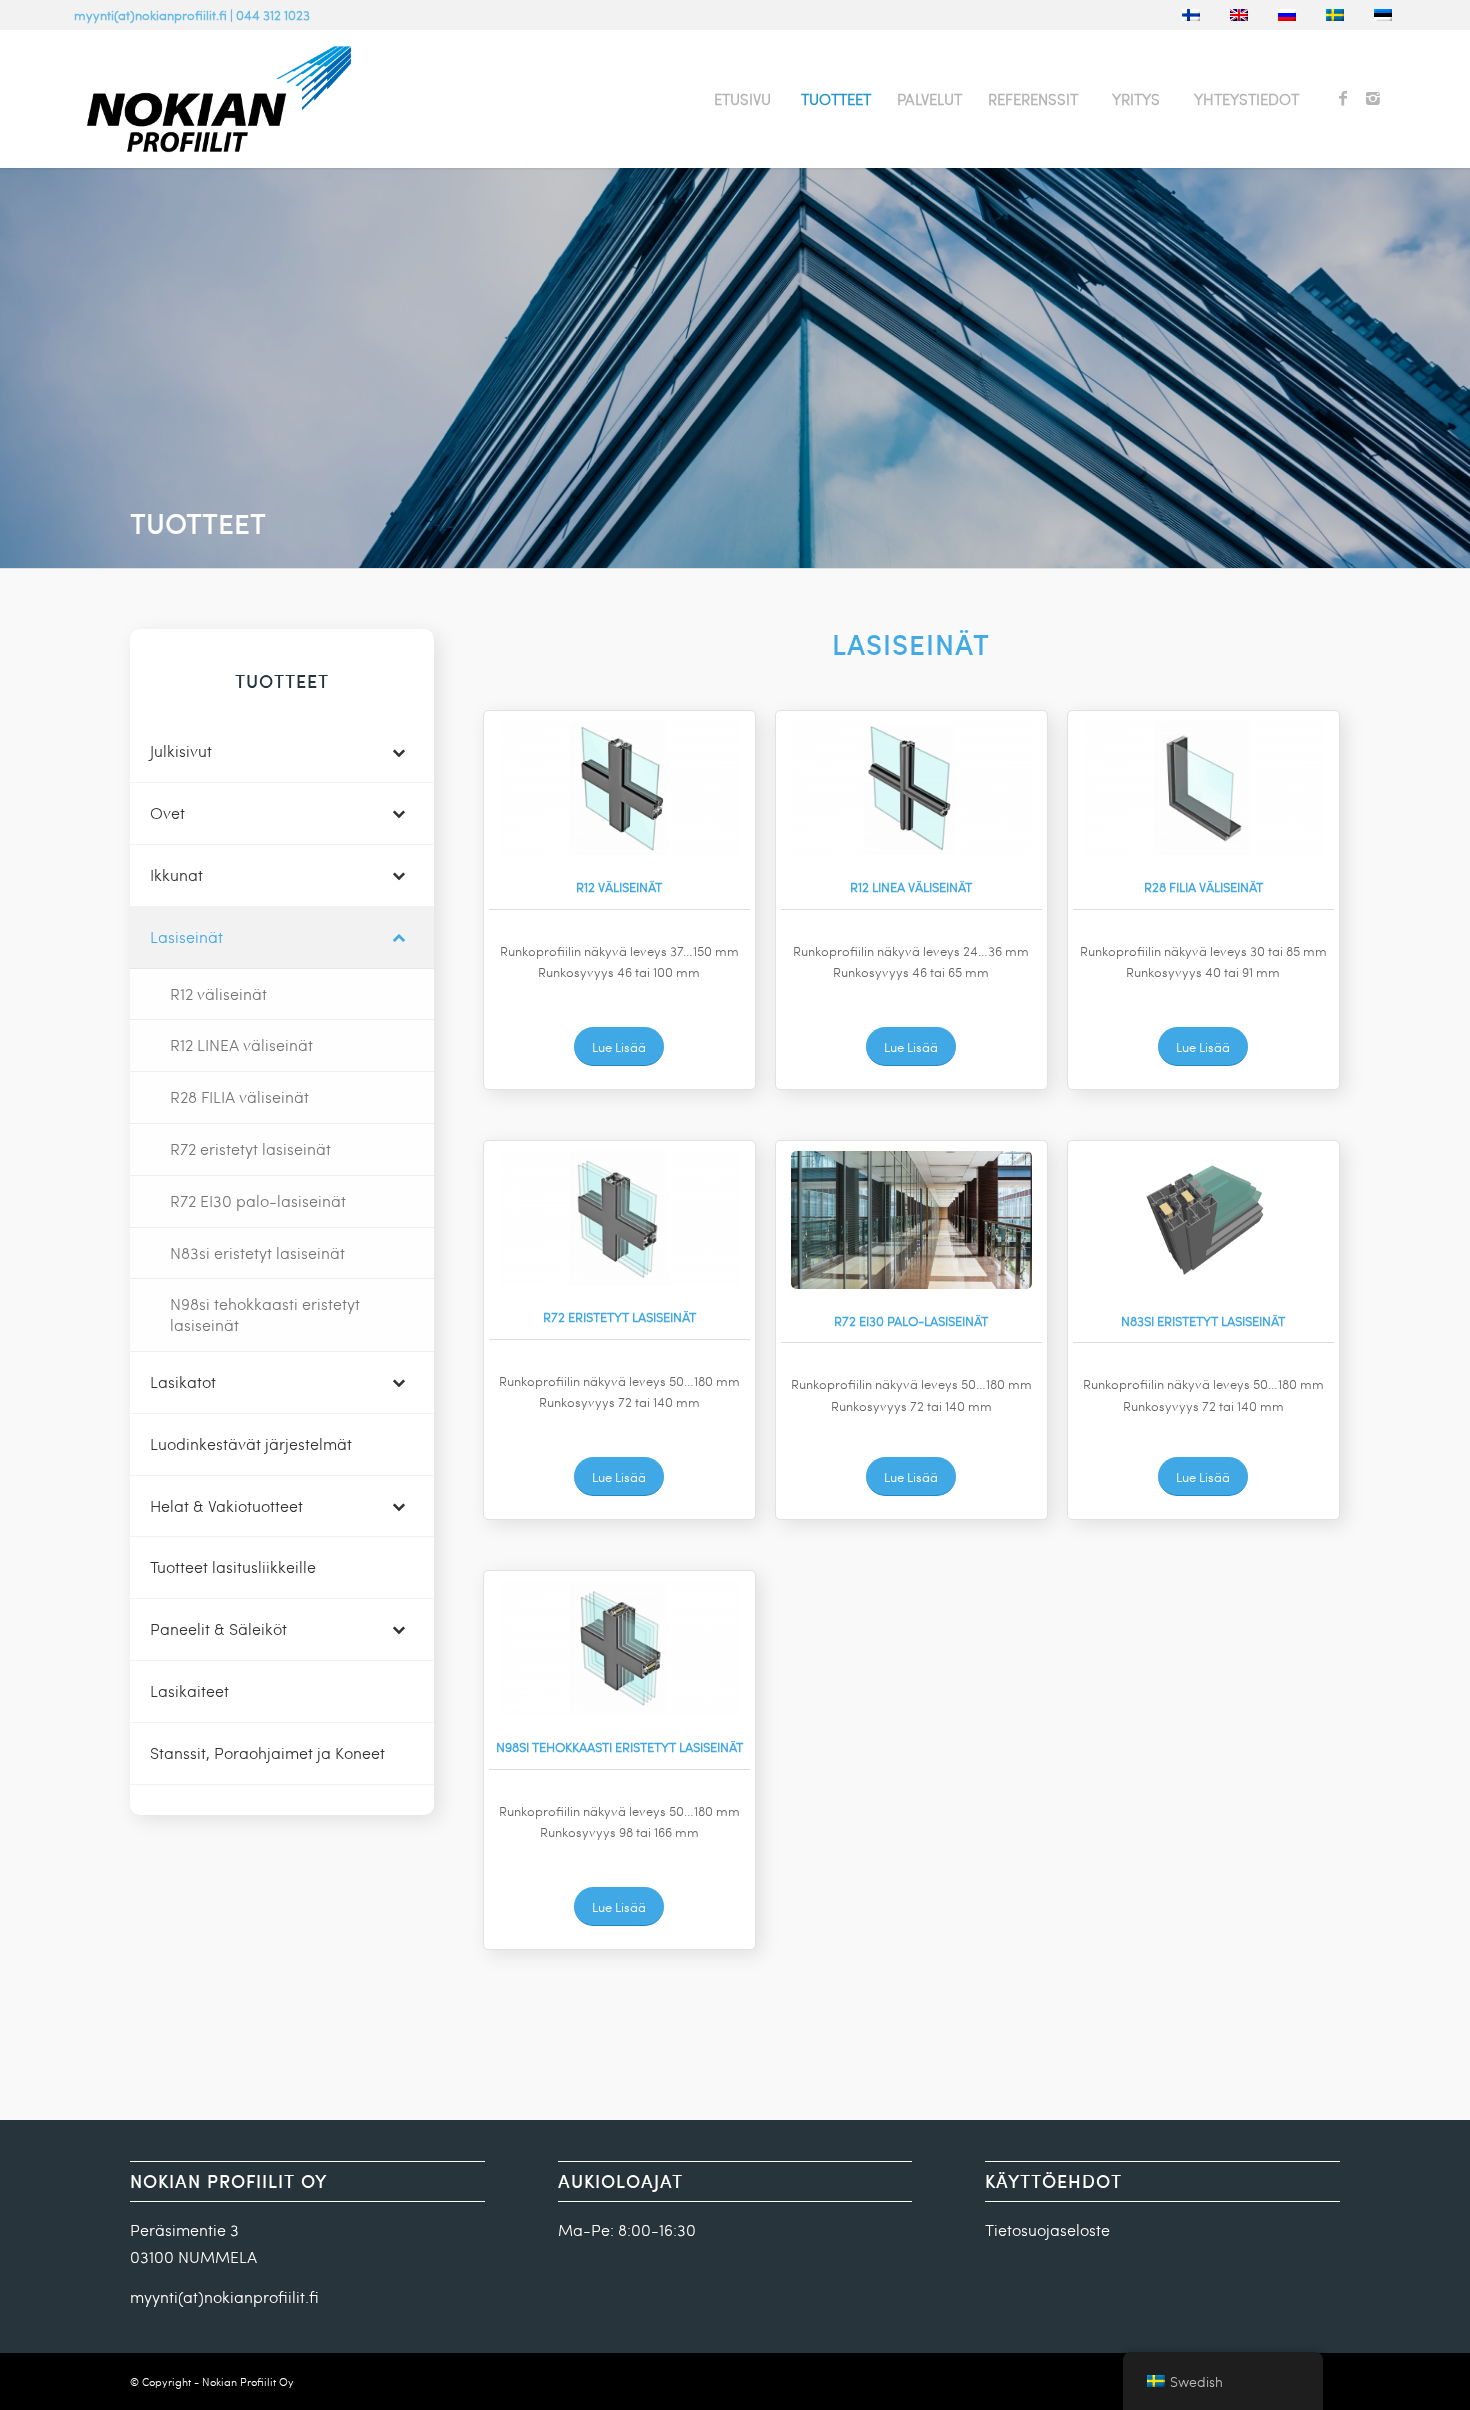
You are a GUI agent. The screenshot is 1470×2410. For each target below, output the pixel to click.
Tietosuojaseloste (1047, 2229)
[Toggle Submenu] (399, 751)
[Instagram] (1373, 98)
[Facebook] (1343, 98)
